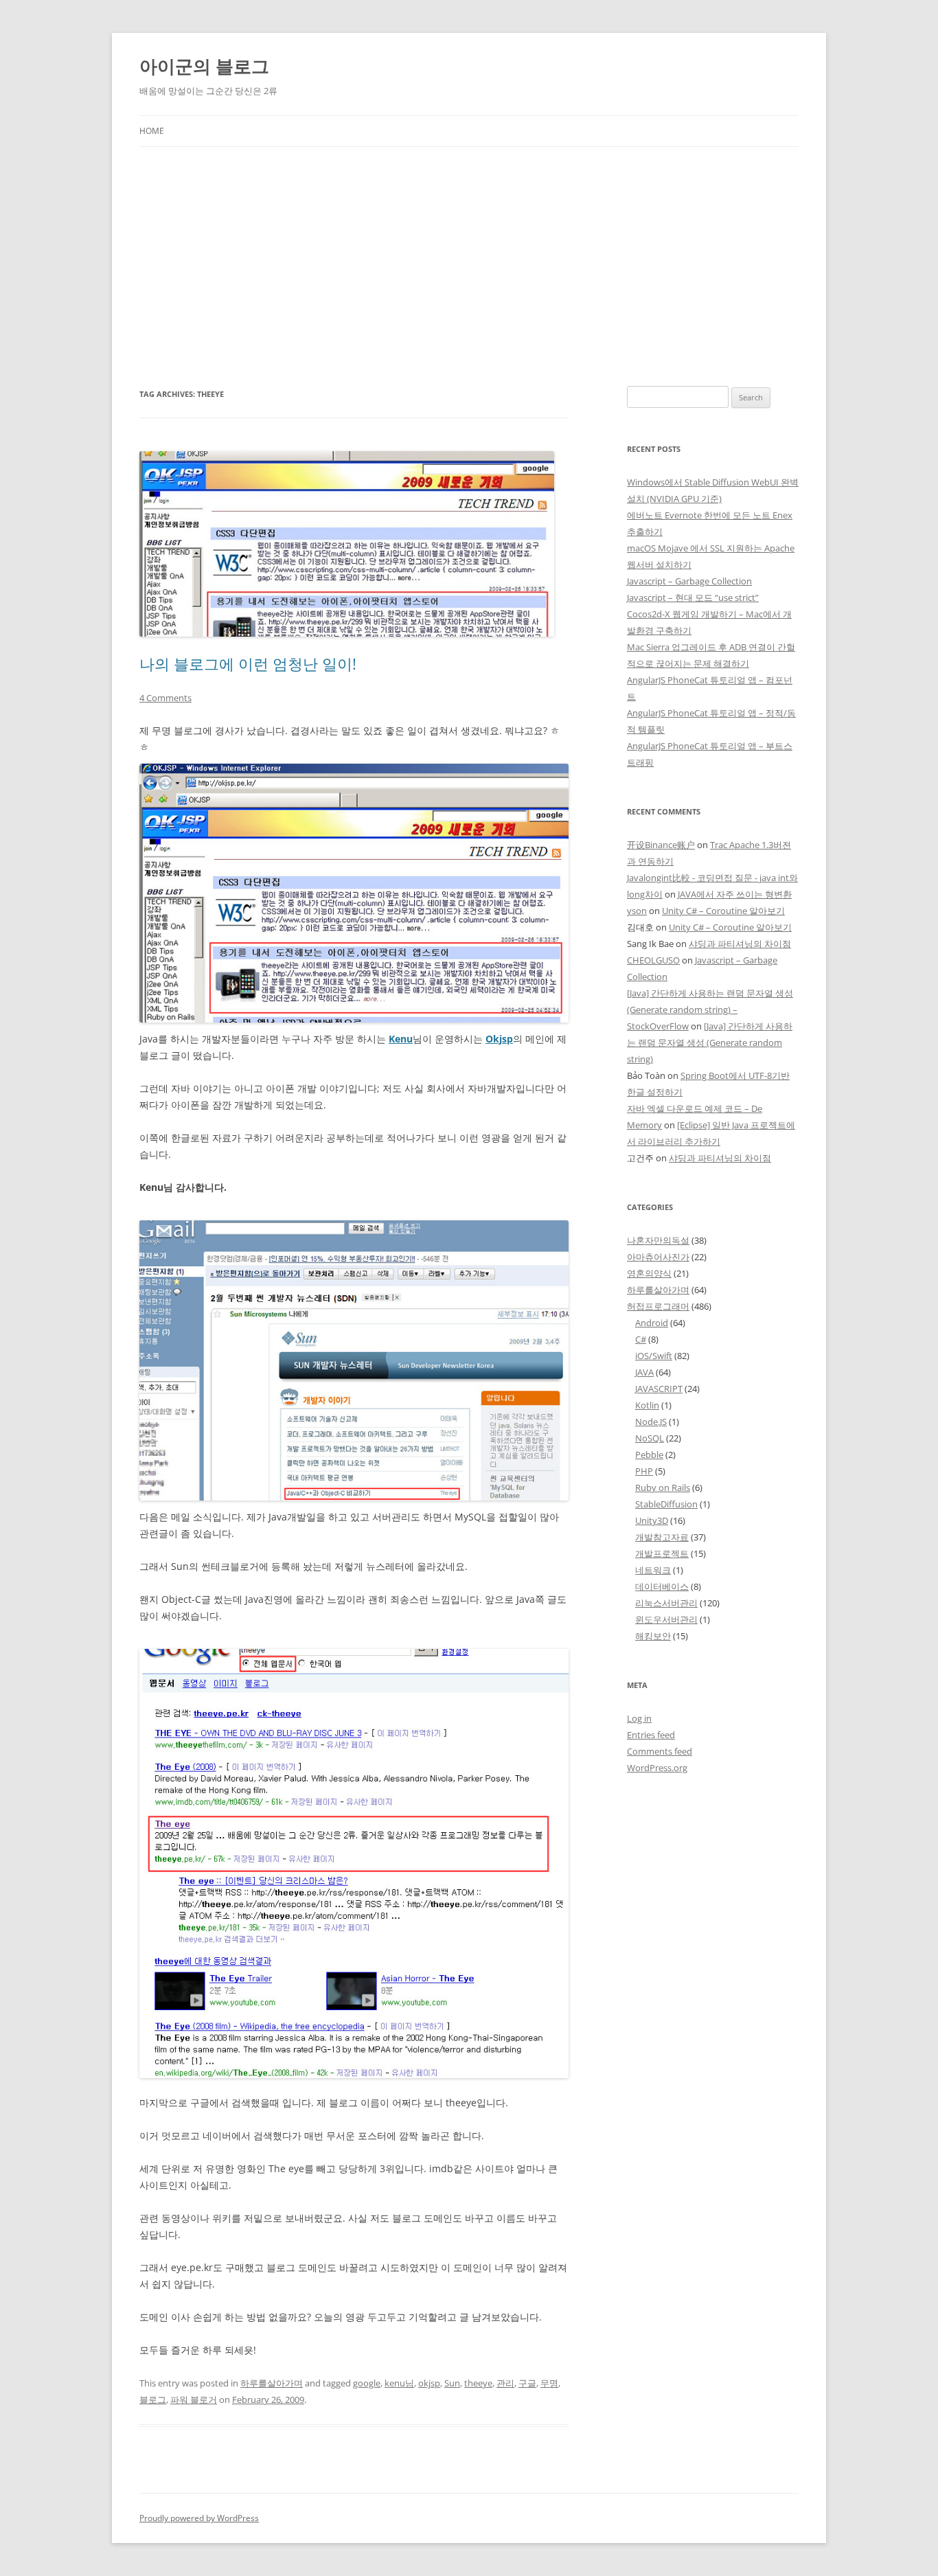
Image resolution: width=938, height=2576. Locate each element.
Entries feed (651, 1735)
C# (641, 1339)
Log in (639, 1718)
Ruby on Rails (663, 1488)
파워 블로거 (194, 2400)
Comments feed (660, 1751)
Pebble (649, 1455)
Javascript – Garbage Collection (689, 581)
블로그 (153, 2400)
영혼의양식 (649, 1273)
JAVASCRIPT (659, 1389)
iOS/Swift (654, 1356)
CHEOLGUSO (653, 960)
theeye (478, 2383)
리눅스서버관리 (666, 1603)
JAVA (644, 1372)
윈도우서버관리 (666, 1619)
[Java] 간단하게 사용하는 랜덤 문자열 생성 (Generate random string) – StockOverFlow (710, 1010)
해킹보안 (653, 1636)
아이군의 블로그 (204, 66)
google (367, 2383)
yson (637, 911)
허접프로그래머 (658, 1306)
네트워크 (653, 1570)
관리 (505, 2383)
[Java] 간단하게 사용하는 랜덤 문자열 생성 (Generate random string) (710, 1042)
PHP (644, 1471)
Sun (452, 2383)
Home (152, 131)
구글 (527, 2383)
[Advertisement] (469, 266)
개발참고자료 (662, 1537)
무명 (549, 2383)
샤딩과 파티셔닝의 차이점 (740, 944)
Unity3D (652, 1520)
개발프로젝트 (662, 1553)
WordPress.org (657, 1768)
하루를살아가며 (272, 2383)
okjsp (429, 2383)
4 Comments (165, 698)
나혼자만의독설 (658, 1240)
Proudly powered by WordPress (199, 2518)
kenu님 (399, 2383)
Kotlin (647, 1405)
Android (652, 1323)
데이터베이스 (662, 1586)
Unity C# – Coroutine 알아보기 (723, 911)
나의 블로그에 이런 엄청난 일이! (248, 663)
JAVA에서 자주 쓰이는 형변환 (735, 894)
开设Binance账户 (661, 845)
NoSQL (650, 1438)
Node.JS (651, 1422)
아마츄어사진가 (658, 1257)
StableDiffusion (666, 1504)
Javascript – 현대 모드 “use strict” (693, 597)
